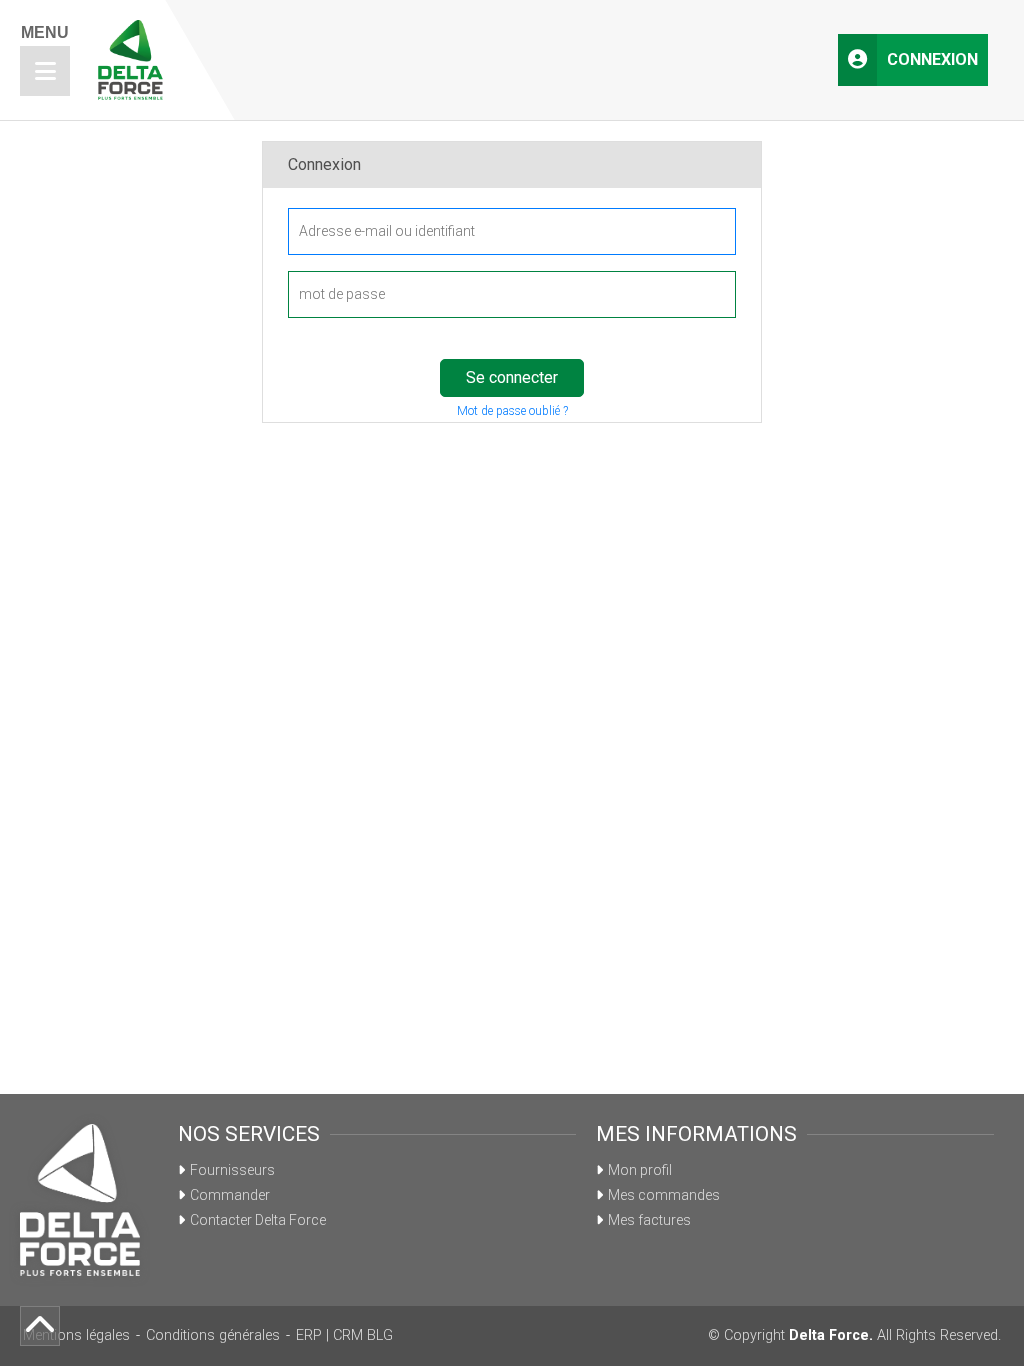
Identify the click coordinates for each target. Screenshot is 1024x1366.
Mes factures (649, 1220)
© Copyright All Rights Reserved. (854, 1335)
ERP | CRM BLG (344, 1335)
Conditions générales (213, 1335)
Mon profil (640, 1170)
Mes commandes (664, 1195)
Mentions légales (76, 1335)
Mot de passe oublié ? (512, 411)
